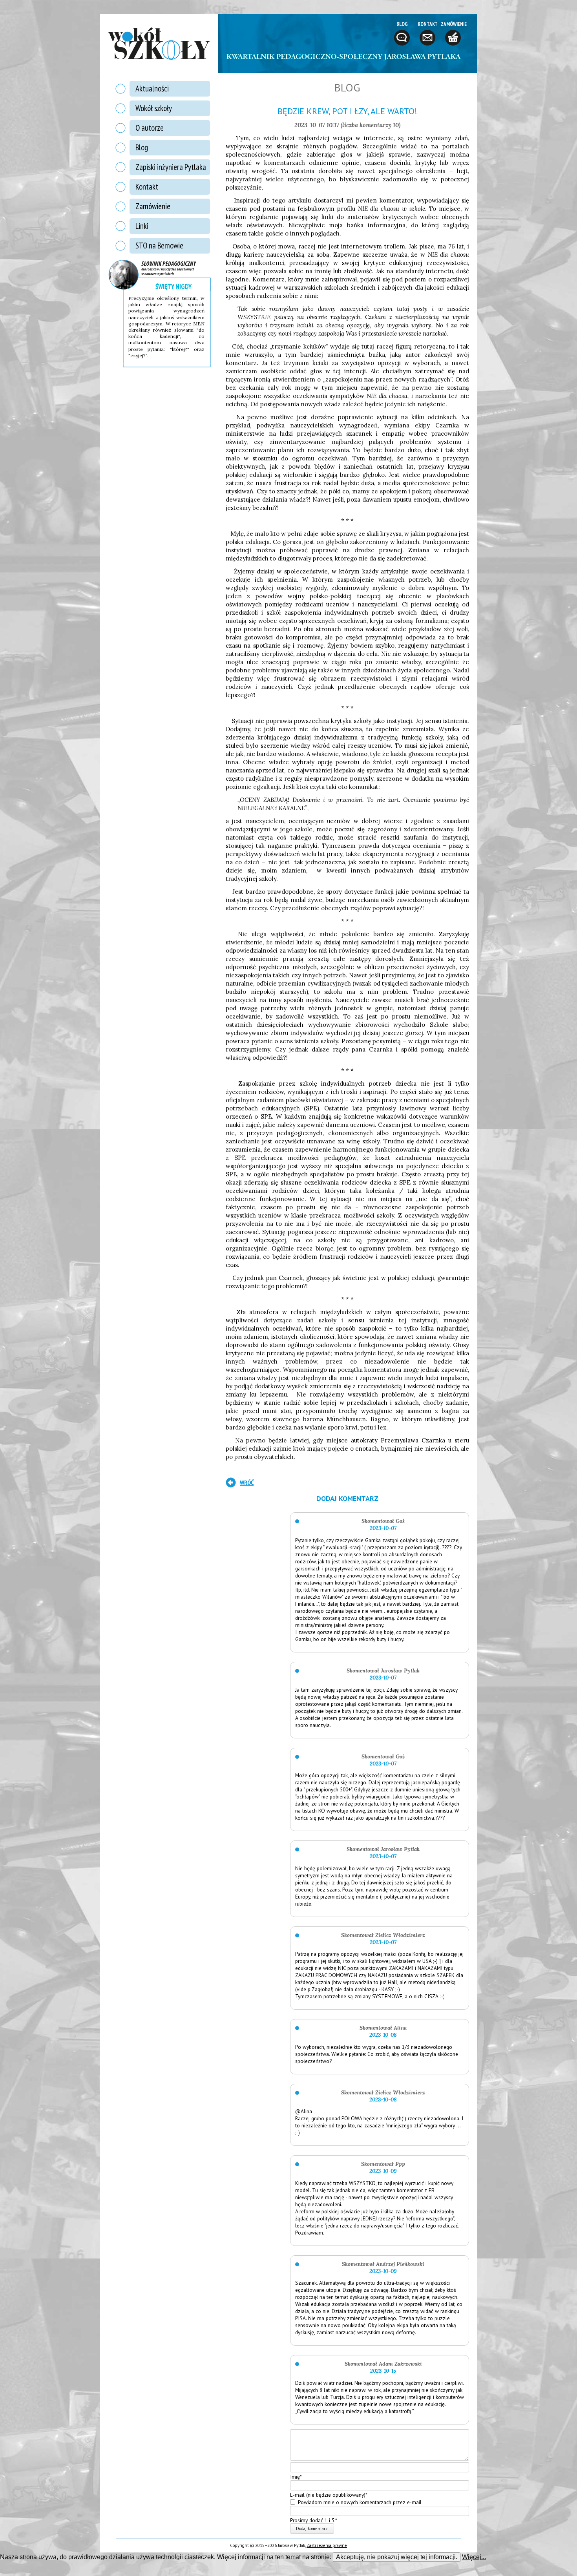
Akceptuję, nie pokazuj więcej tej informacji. (397, 2557)
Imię (296, 2477)
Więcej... (474, 2557)
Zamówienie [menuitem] (153, 206)
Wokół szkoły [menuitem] (154, 108)
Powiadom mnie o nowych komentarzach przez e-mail (360, 2502)
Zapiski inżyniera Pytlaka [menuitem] (171, 167)
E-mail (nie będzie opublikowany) (329, 2494)
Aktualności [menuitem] (152, 89)
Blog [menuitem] (142, 147)
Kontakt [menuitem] (147, 187)
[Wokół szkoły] (159, 44)
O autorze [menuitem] (150, 128)
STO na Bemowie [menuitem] (159, 246)
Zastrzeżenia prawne (327, 2545)
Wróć (247, 1482)
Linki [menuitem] (142, 226)
